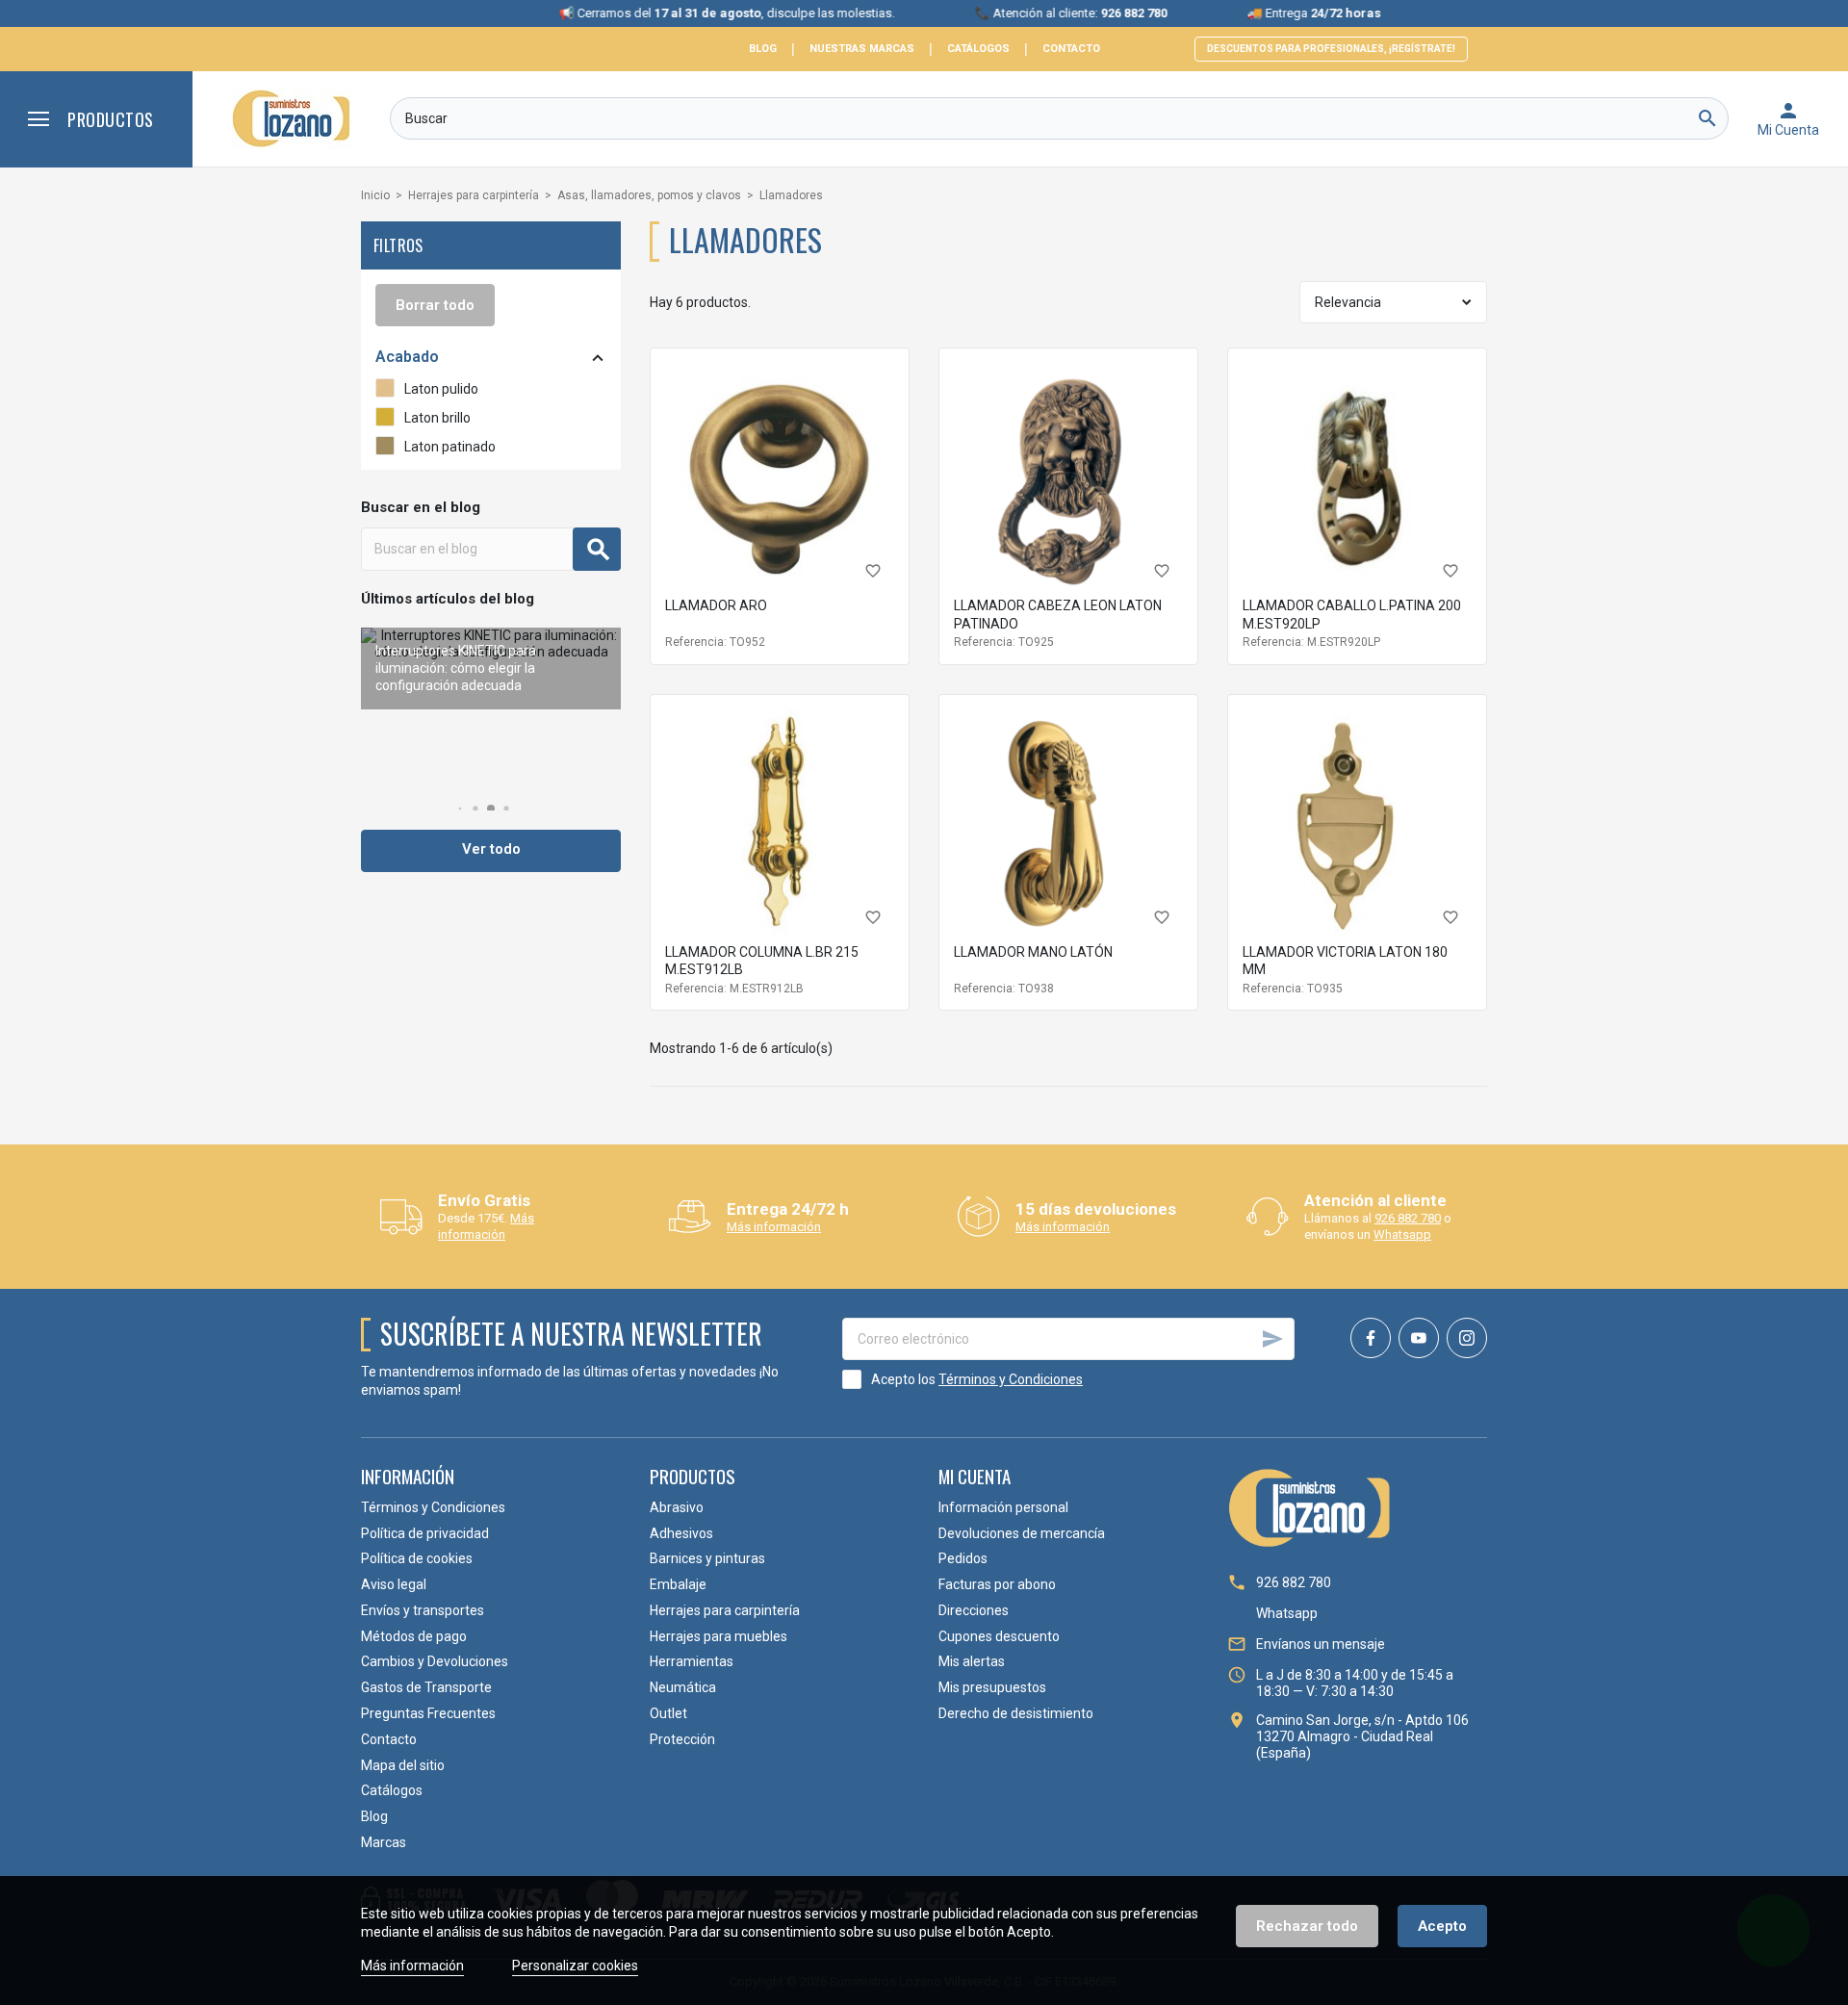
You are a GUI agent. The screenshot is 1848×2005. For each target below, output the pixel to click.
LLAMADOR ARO (716, 605)
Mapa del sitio (403, 1765)
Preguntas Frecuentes (428, 1713)
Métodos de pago (414, 1636)
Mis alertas (972, 1661)
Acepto (1442, 1926)
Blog (763, 49)
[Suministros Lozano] (291, 118)
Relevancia (1348, 302)
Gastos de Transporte (426, 1687)
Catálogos (978, 49)
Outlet (668, 1713)
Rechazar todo (1307, 1926)
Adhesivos (681, 1533)
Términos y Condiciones (1011, 1379)
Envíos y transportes (423, 1610)
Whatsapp (1402, 1234)
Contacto (1071, 49)
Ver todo (491, 849)
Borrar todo (435, 305)
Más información (486, 1226)
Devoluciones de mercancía (1022, 1533)
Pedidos (963, 1558)
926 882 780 (1408, 1218)
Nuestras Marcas (862, 49)
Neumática (683, 1687)
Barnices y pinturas (707, 1558)
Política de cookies (417, 1558)
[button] (461, 809)
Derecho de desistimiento (1016, 1713)
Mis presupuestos (992, 1687)
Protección (682, 1739)
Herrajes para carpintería (725, 1610)
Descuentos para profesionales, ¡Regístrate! (1331, 49)
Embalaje (678, 1584)
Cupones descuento (999, 1636)
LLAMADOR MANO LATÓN (1033, 952)
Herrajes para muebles (719, 1636)
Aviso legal (394, 1584)
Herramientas (692, 1661)
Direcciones (974, 1610)
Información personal (1003, 1507)
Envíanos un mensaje (1321, 1644)
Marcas (384, 1842)
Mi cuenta (975, 1476)
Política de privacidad (425, 1533)
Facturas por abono (997, 1584)
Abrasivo (677, 1507)
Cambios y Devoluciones (435, 1661)
